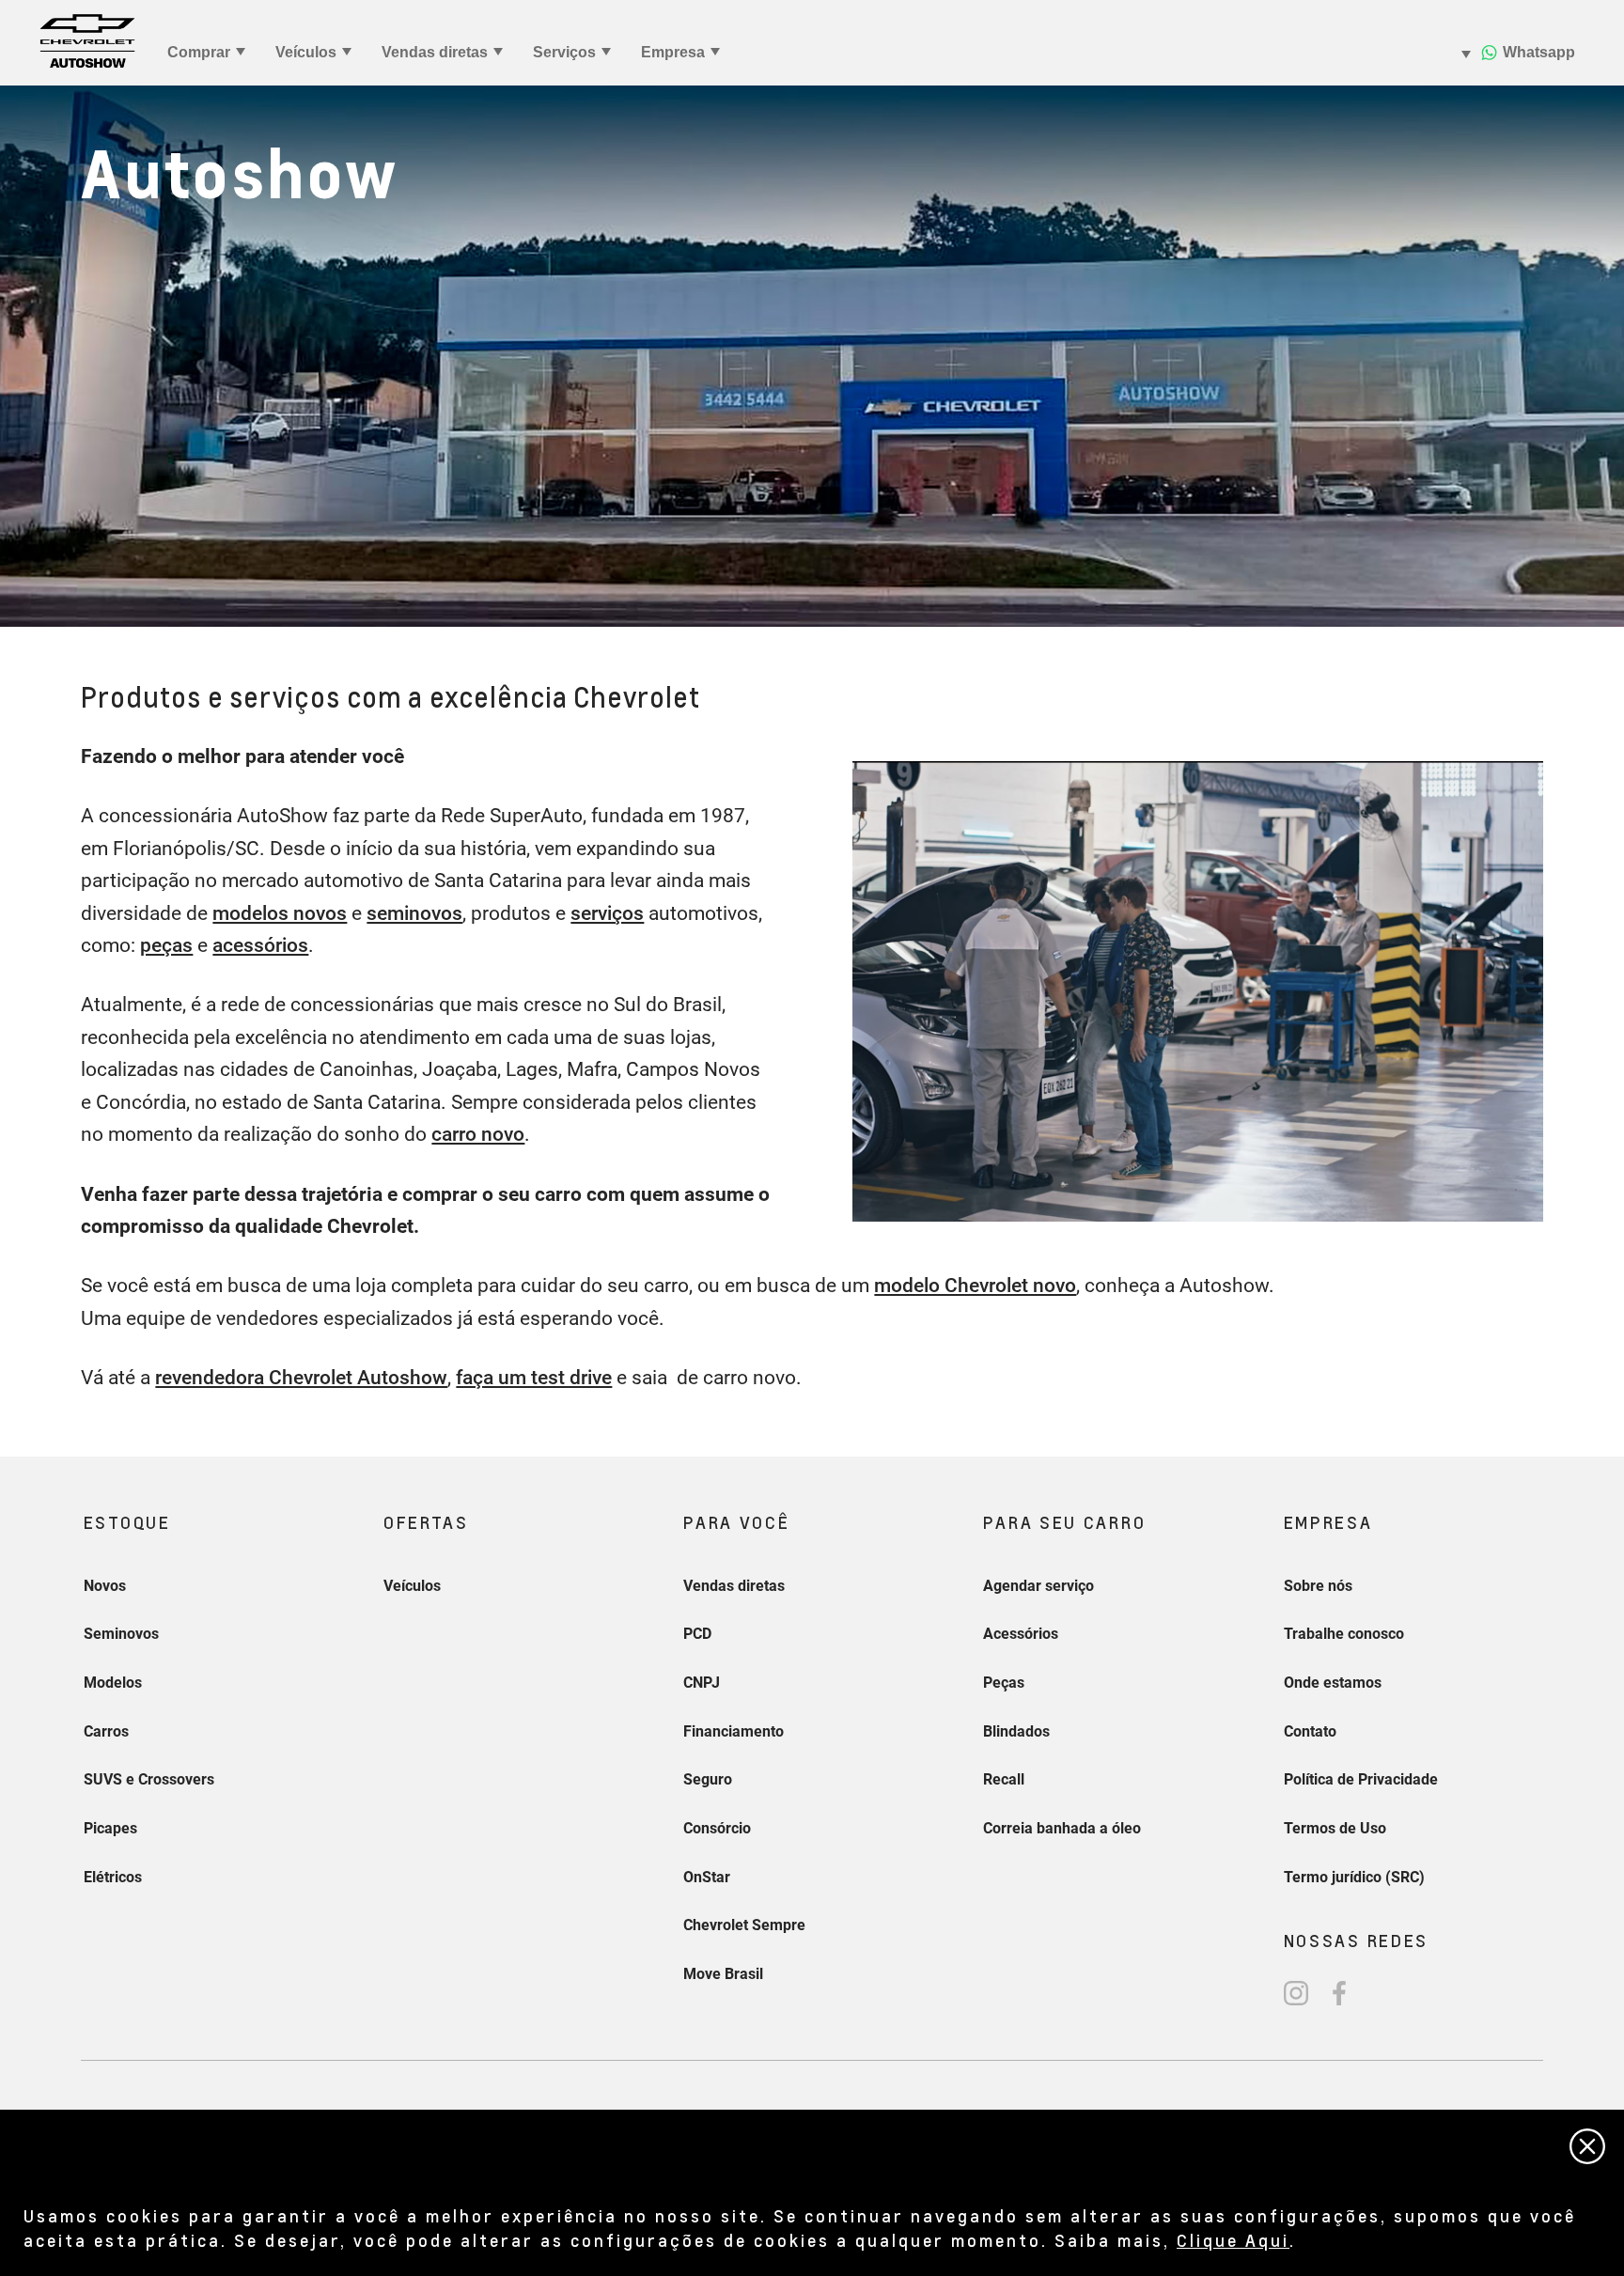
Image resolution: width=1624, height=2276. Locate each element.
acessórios (260, 945)
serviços (607, 913)
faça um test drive (534, 1378)
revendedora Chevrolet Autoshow (301, 1378)
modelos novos (280, 913)
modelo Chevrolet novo (975, 1286)
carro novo (478, 1134)
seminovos (414, 913)
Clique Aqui (1233, 2240)
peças (166, 945)
